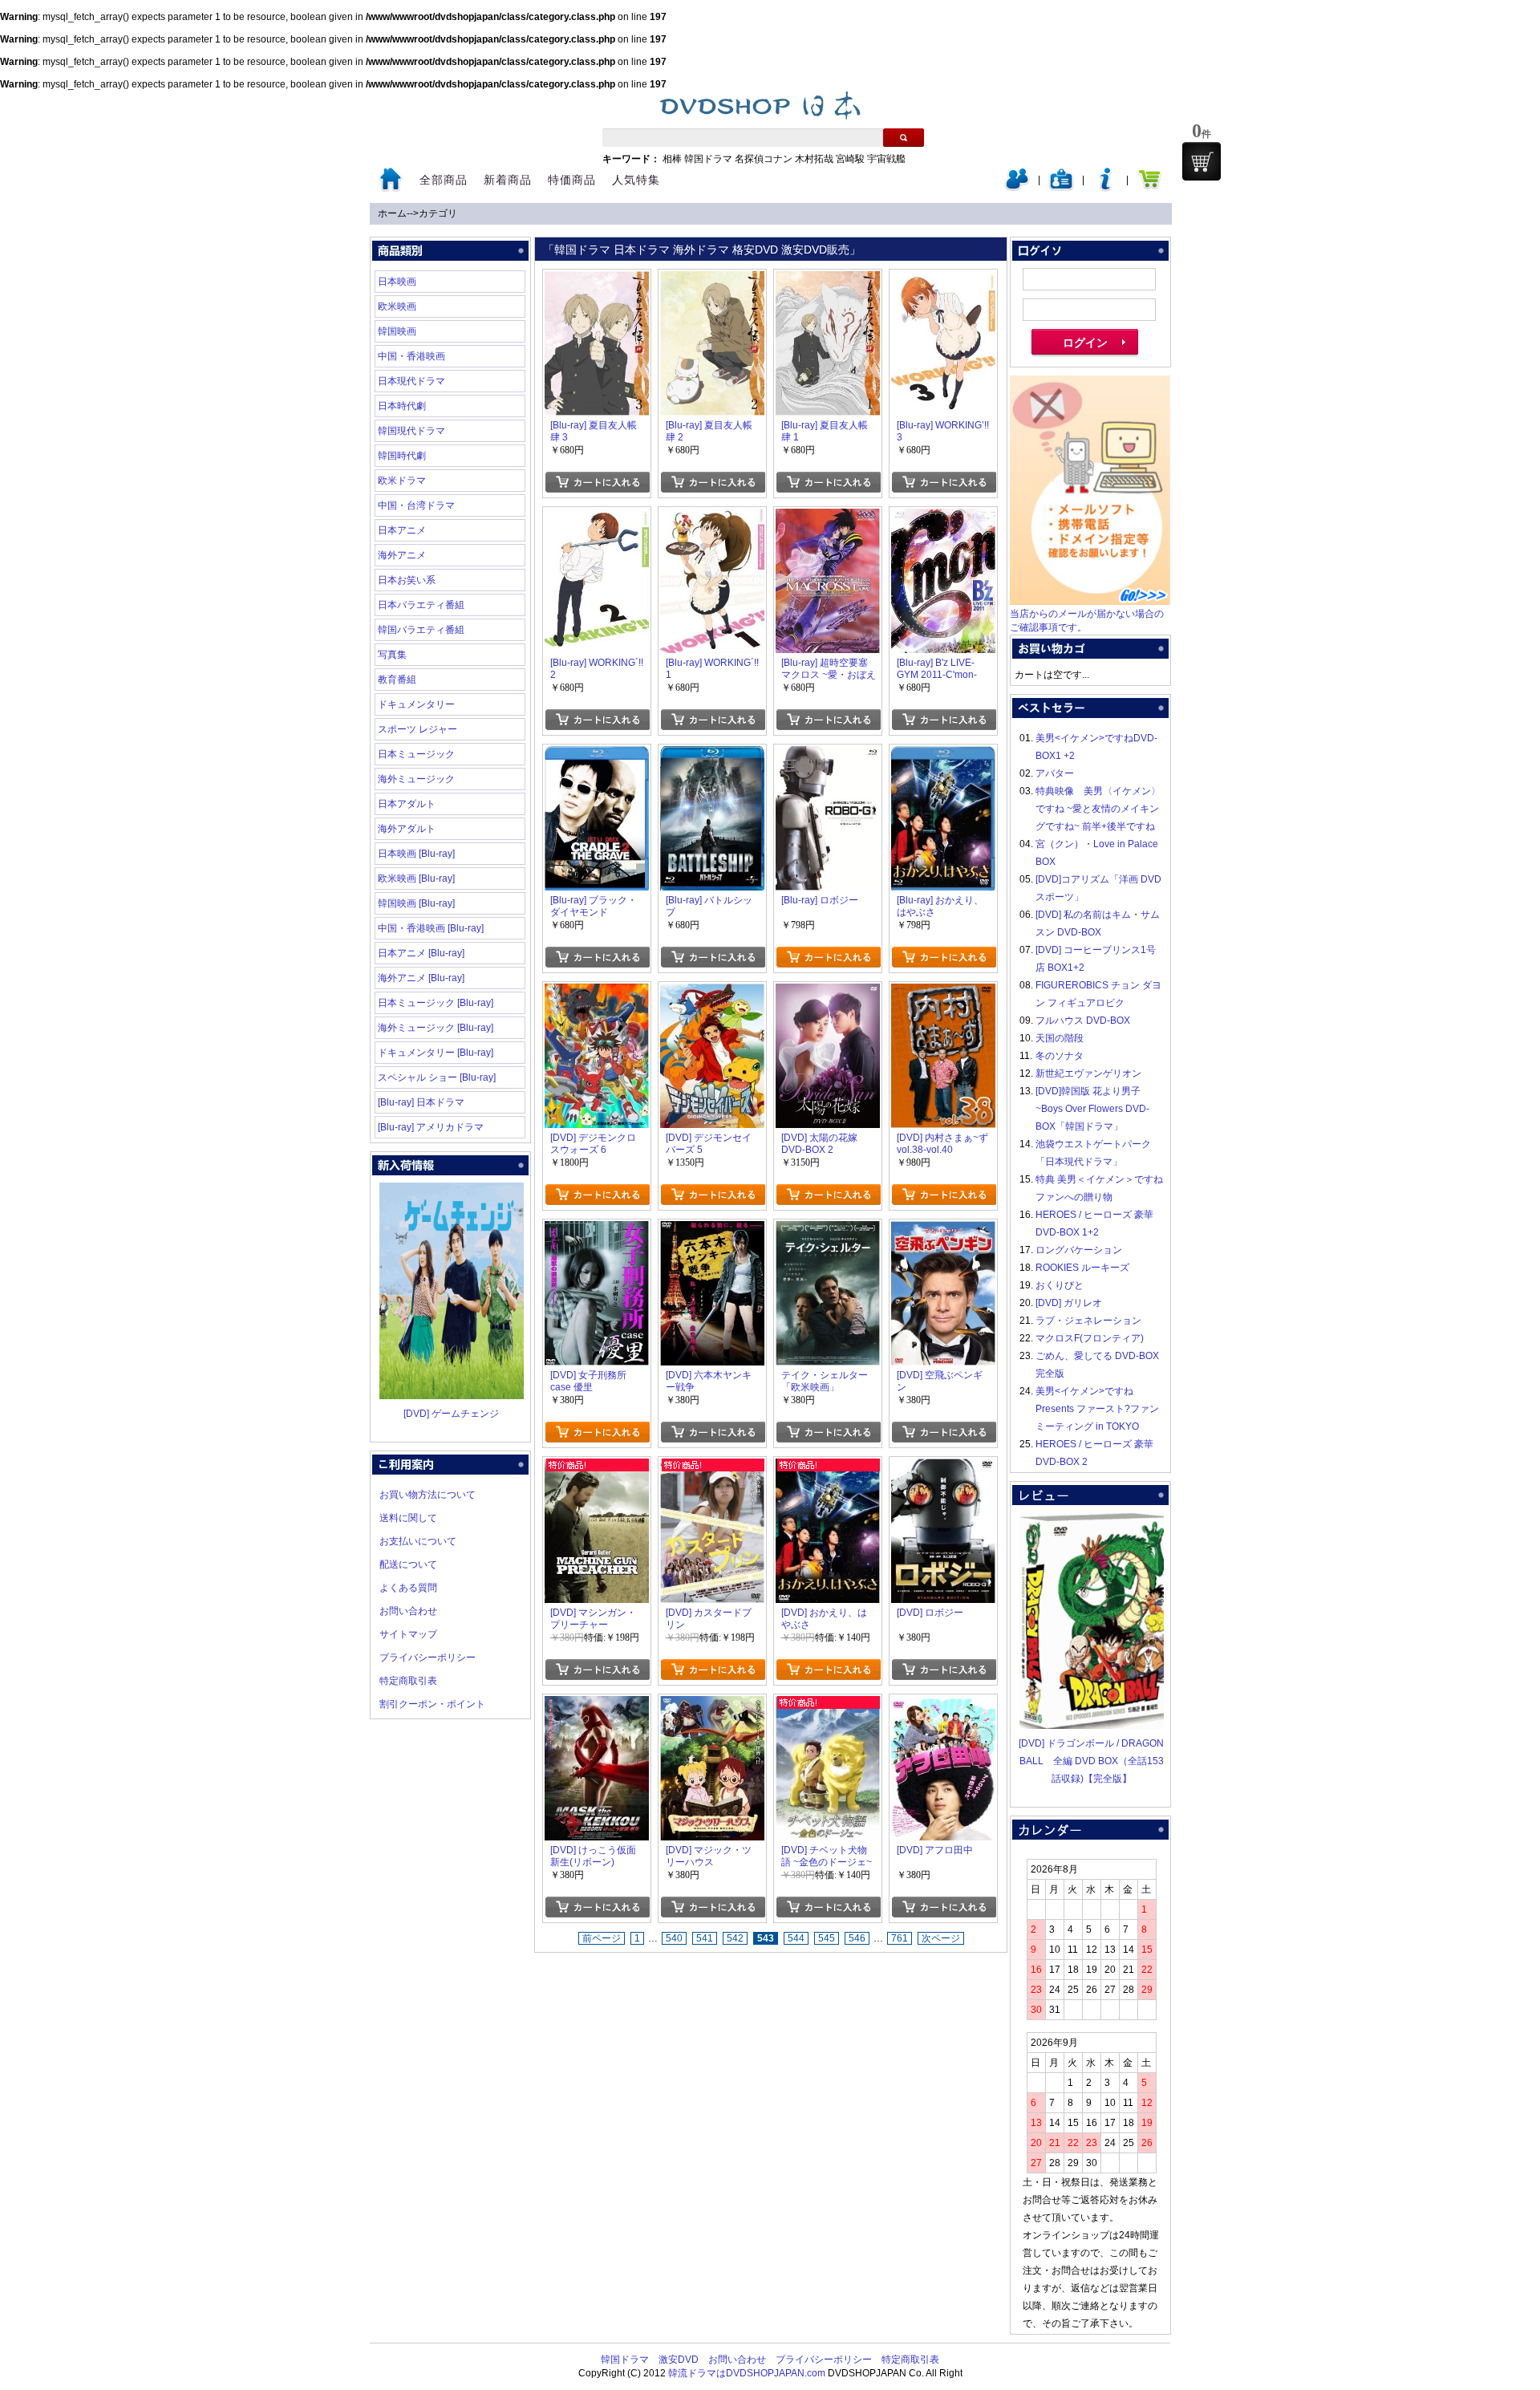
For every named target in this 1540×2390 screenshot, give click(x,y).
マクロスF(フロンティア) (1090, 1338)
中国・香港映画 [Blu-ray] (431, 928)
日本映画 (397, 282)
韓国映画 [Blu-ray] (416, 903)
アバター (1055, 773)
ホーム (392, 213)
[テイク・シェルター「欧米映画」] (828, 1230)
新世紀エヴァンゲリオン (1088, 1073)
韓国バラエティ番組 (421, 630)
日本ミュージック (416, 754)
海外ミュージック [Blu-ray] (436, 1028)
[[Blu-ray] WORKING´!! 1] (712, 517)
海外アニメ (402, 555)
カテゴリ (438, 213)
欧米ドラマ (402, 481)
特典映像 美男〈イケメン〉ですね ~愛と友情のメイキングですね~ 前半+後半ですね (1098, 809)
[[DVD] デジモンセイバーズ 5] (712, 992)
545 (827, 1938)
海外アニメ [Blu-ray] (421, 978)
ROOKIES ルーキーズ (1082, 1268)
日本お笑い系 (407, 580)
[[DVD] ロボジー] (943, 1467)
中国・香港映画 (411, 356)
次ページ (941, 1938)
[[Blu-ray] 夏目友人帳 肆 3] (597, 280)
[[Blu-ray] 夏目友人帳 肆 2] (712, 280)
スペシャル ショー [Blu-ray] (437, 1077)
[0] (1202, 161)
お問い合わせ (408, 1611)
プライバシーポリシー (428, 1658)
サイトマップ (408, 1634)
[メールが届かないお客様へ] (1090, 602)
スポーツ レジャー (417, 729)
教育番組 (397, 680)
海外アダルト (407, 829)
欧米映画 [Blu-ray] (416, 878)
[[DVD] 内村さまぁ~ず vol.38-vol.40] (943, 992)
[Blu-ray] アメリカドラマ (431, 1127)
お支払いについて (418, 1541)
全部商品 (444, 180)
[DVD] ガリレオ (1069, 1303)
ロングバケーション (1079, 1250)
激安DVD (679, 2360)
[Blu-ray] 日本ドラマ (421, 1102)
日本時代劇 (402, 406)
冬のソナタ (1060, 1056)
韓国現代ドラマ (411, 431)
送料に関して (408, 1518)
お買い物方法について (428, 1495)
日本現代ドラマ (411, 381)
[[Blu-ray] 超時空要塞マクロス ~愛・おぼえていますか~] (828, 517)
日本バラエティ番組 (421, 605)
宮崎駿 (850, 159)
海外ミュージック (416, 779)
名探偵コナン (764, 159)
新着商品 (508, 180)
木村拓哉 (814, 159)
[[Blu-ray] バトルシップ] (712, 755)
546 (857, 1938)
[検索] (904, 138)
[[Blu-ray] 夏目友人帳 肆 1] (828, 280)
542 (735, 1938)
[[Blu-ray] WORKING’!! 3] (943, 280)
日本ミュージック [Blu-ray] (436, 1003)
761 (900, 1938)
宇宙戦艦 (886, 159)
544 (796, 1938)
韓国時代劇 (402, 456)
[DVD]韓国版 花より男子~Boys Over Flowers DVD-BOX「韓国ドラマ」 (1092, 1109)
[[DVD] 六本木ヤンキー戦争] (712, 1230)
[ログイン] (1017, 188)
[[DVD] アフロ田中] (943, 1705)
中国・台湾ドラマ (416, 505)
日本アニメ (402, 530)
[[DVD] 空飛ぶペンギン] (943, 1230)
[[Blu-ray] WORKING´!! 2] (597, 517)
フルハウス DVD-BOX (1083, 1021)
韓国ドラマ (708, 159)
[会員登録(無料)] (1061, 188)
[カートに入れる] (597, 482)
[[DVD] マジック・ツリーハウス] (712, 1705)
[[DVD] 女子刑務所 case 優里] (597, 1230)
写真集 (392, 655)
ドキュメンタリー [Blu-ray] (436, 1053)
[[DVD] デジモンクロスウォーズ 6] (597, 992)
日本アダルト (407, 804)
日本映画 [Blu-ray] (416, 854)
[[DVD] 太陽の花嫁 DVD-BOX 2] (828, 992)
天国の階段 (1060, 1038)
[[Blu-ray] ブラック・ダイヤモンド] (597, 755)
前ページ (602, 1938)
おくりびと (1060, 1285)
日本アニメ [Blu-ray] (421, 953)
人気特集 (636, 180)
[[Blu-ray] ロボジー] (828, 755)
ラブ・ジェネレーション (1088, 1321)
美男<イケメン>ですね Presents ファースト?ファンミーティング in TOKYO (1097, 1409)
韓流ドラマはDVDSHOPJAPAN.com (747, 2373)
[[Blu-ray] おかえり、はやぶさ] (943, 755)
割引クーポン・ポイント (432, 1704)
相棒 (672, 159)
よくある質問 (408, 1588)
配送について (408, 1564)
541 (705, 1938)
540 (674, 1938)
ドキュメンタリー (416, 704)
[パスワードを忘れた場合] (1105, 188)
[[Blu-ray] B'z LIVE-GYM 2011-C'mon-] (943, 517)
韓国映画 (397, 331)
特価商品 (572, 180)
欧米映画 (397, 306)
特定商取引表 (408, 1681)
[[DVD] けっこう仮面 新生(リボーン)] (597, 1705)
